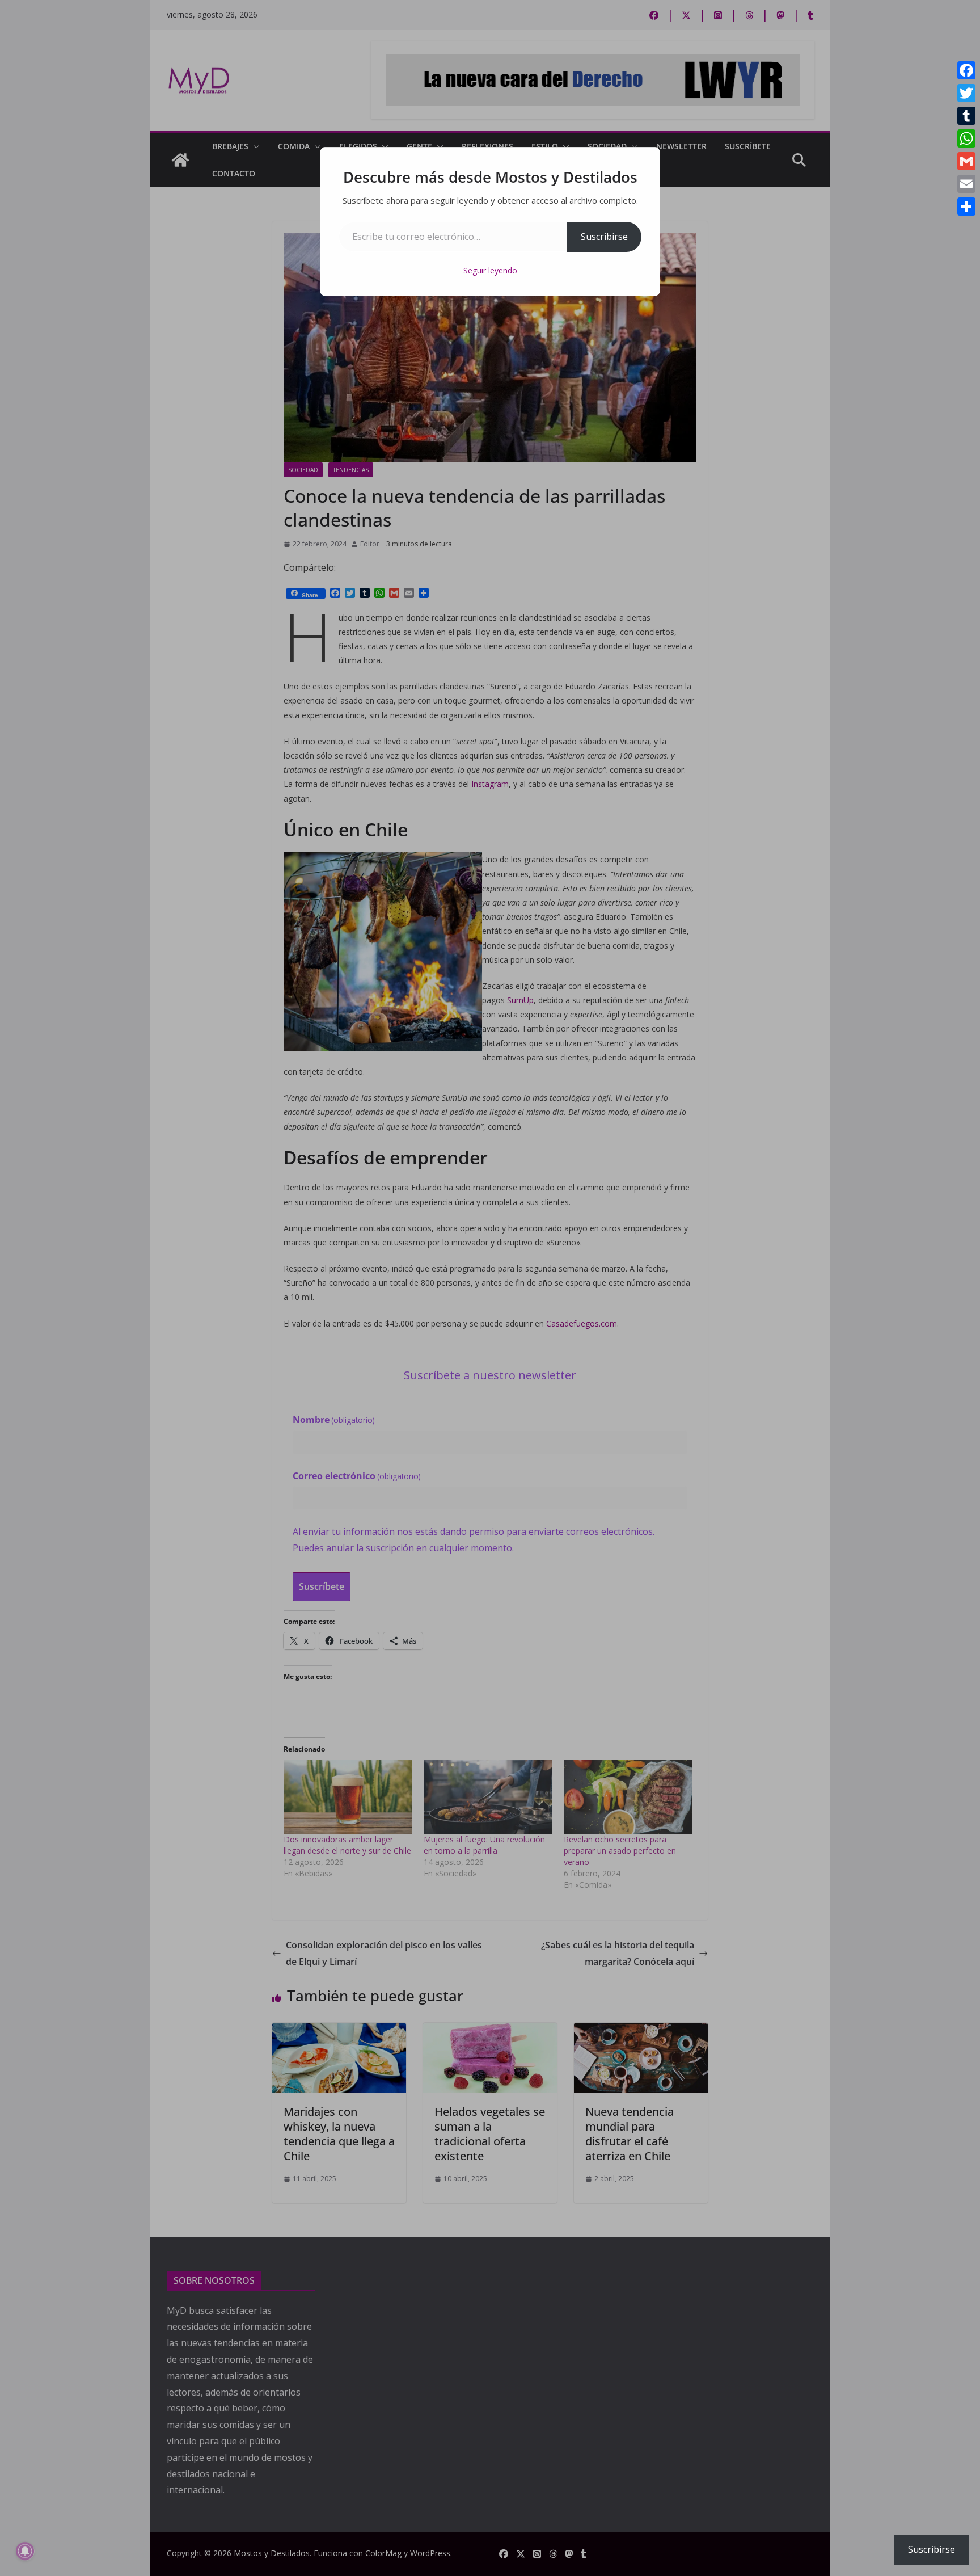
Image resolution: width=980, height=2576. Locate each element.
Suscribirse (604, 237)
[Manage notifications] (25, 2551)
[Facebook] (966, 70)
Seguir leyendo (490, 270)
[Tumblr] (966, 116)
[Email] (966, 184)
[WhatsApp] (966, 138)
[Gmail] (966, 161)
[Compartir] (966, 207)
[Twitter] (966, 93)
